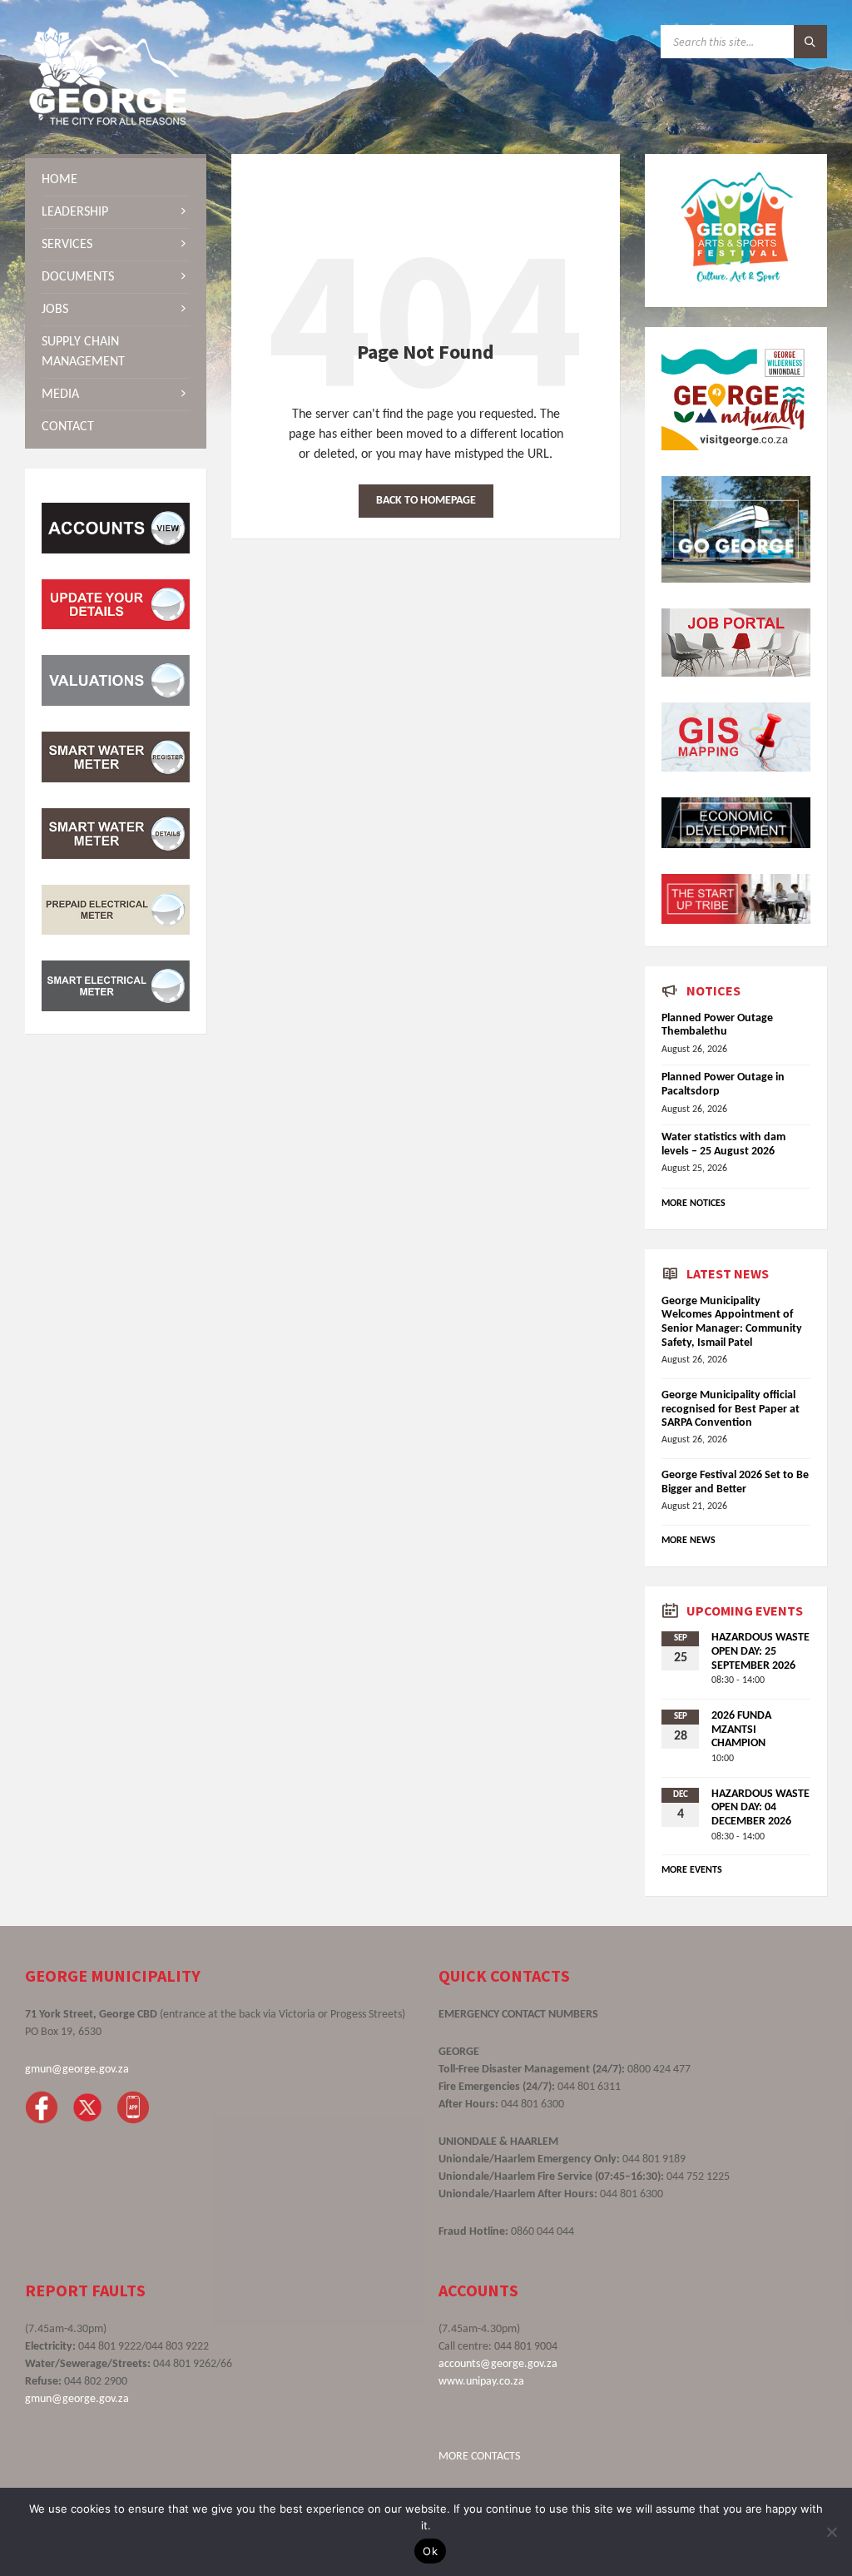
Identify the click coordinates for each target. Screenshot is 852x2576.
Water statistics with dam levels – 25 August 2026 (723, 1144)
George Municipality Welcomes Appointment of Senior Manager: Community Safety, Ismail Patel (732, 1322)
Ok (430, 2551)
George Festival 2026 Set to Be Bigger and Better (735, 1482)
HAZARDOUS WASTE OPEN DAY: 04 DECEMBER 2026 (760, 1808)
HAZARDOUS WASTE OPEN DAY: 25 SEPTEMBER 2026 (760, 1652)
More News (689, 1541)
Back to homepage (426, 501)
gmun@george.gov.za (77, 2070)
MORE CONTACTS (479, 2457)
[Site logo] (108, 122)
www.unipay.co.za (481, 2382)
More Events (692, 1870)
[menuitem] (116, 180)
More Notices (693, 1204)
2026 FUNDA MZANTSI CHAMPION (741, 1730)
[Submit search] (810, 42)
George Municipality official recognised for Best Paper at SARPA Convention (731, 1410)
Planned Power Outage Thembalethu (717, 1025)
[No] (831, 2532)
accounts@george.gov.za (498, 2364)
